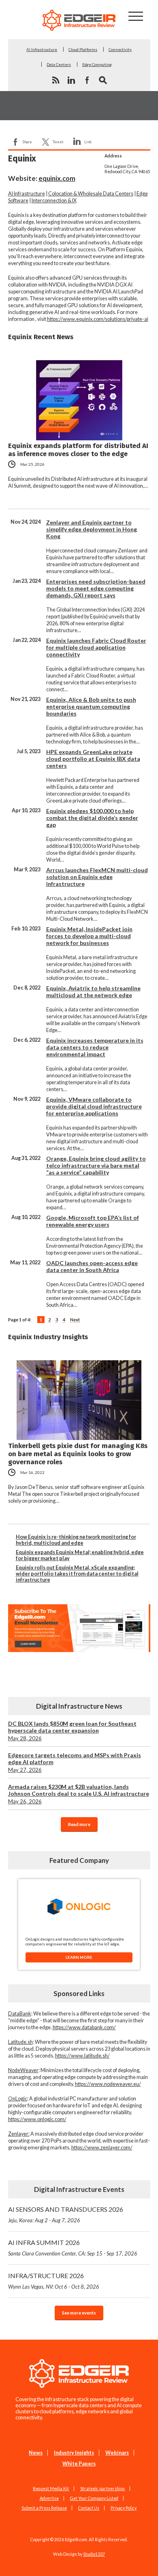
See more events (79, 2313)
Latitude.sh (20, 2042)
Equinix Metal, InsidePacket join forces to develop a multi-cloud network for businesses (89, 936)
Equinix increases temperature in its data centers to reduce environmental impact (95, 1047)
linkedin (71, 80)
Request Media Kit (51, 2489)
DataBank (20, 2014)
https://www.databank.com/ (84, 2027)
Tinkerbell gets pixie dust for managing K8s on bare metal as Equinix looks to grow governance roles (78, 1454)
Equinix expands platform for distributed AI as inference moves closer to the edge (78, 450)
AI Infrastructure (42, 49)
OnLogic (18, 2099)
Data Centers (59, 64)
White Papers (79, 2464)
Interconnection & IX (54, 201)
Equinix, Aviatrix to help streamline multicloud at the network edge (93, 992)
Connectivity (120, 49)
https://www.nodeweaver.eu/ (108, 2084)
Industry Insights (74, 2453)
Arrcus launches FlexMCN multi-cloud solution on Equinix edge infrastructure (97, 877)
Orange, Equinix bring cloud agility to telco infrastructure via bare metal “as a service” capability (96, 1165)
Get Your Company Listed (94, 2498)
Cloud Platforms (83, 49)
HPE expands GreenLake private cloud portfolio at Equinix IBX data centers (93, 759)
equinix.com (57, 178)
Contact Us (89, 2508)
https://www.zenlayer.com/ (102, 2148)
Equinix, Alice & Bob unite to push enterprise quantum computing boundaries (91, 706)
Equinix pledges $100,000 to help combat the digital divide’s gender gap (92, 818)
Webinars (117, 2453)
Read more (79, 1824)
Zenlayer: (19, 2134)
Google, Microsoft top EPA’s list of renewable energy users (93, 1221)
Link (88, 142)
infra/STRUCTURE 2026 (54, 2281)
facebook (87, 80)
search (103, 80)
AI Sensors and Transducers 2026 (66, 2214)
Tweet (58, 142)
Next (75, 1320)
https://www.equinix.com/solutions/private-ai (98, 319)
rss (56, 80)
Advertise (49, 2498)
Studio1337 (94, 2554)
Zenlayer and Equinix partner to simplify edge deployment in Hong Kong (92, 529)
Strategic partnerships (102, 2489)
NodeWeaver (23, 2070)
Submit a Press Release (44, 2508)
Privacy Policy (124, 2508)
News (36, 2453)
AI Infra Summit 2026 (73, 2248)
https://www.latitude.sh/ (82, 2056)
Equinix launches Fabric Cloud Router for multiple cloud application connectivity (96, 647)
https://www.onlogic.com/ (37, 2119)
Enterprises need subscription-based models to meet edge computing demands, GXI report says (96, 588)
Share (27, 142)
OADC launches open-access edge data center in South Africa (92, 1266)
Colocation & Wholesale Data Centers (91, 194)
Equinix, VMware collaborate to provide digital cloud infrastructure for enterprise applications (94, 1106)
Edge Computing (97, 64)
